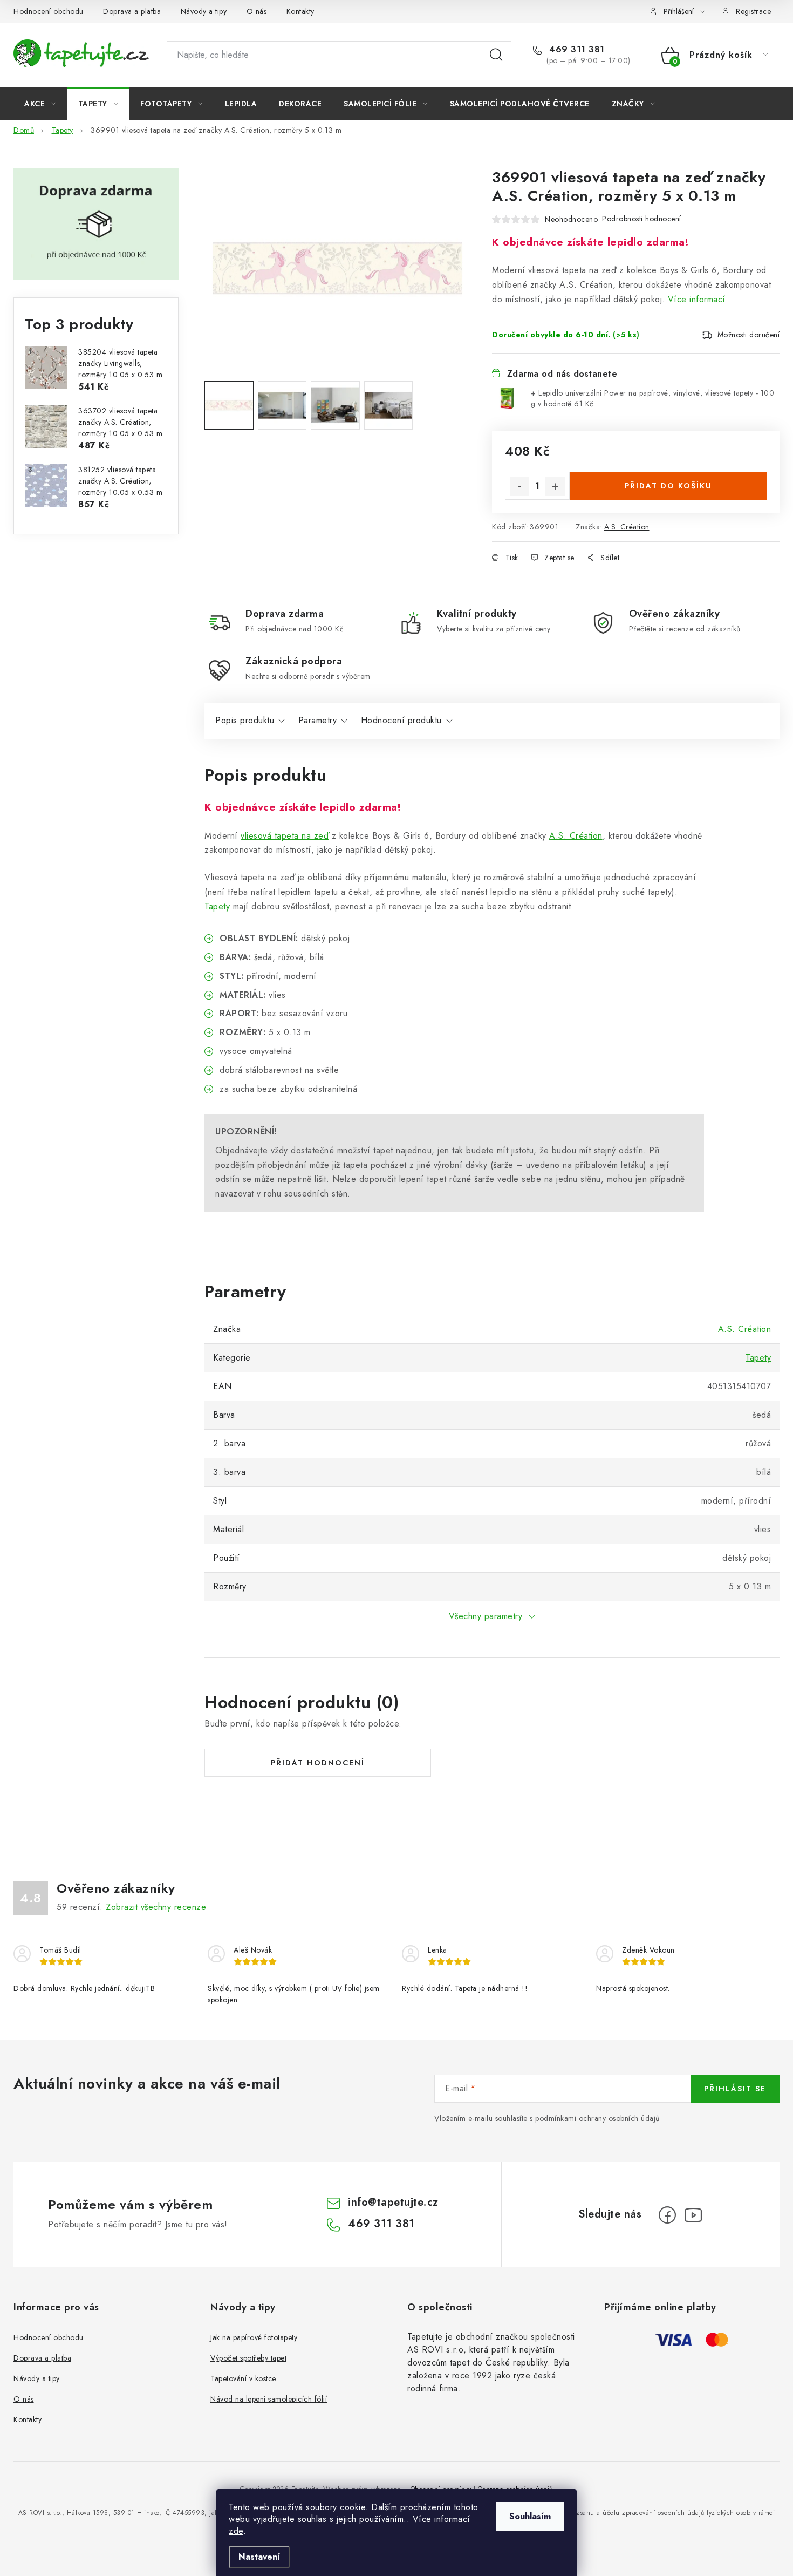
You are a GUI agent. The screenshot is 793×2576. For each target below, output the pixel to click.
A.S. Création (627, 527)
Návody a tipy (204, 11)
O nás (257, 11)
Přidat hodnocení (318, 1763)
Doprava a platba (132, 11)
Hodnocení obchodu (49, 11)
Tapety (217, 906)
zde (236, 2531)
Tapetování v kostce (243, 2378)
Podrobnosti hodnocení (642, 219)
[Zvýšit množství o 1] (555, 486)
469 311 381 (576, 50)
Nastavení (259, 2557)
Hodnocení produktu (401, 720)
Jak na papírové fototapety (254, 2337)
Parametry (318, 720)
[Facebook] (667, 2215)
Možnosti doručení (749, 335)
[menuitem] (40, 104)
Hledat (496, 55)
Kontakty (300, 11)
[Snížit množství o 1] (519, 486)
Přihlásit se (735, 2089)
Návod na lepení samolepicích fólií (269, 2399)
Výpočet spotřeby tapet (248, 2358)
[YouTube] (693, 2215)
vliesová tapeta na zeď (285, 836)
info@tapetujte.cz (393, 2202)
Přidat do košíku (668, 486)
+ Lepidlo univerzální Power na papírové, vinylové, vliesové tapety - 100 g (652, 398)
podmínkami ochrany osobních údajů (597, 2118)
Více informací (697, 299)
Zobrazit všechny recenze (156, 1907)
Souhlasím (530, 2516)
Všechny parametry (486, 1616)
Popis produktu (245, 720)
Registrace (753, 11)
